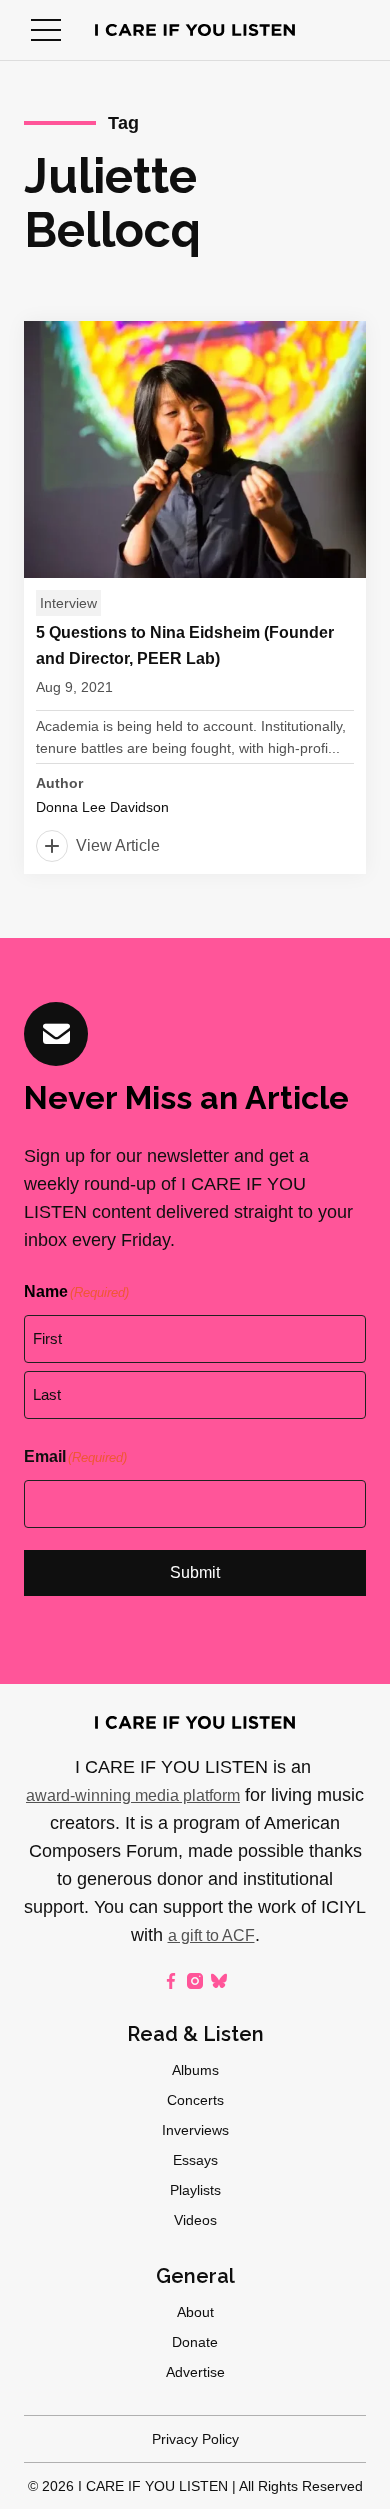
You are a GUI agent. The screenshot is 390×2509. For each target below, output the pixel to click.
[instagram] (195, 1981)
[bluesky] (219, 1981)
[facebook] (171, 1981)
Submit (195, 1572)
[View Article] (195, 597)
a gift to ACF (211, 1935)
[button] (46, 30)
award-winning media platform (133, 1795)
